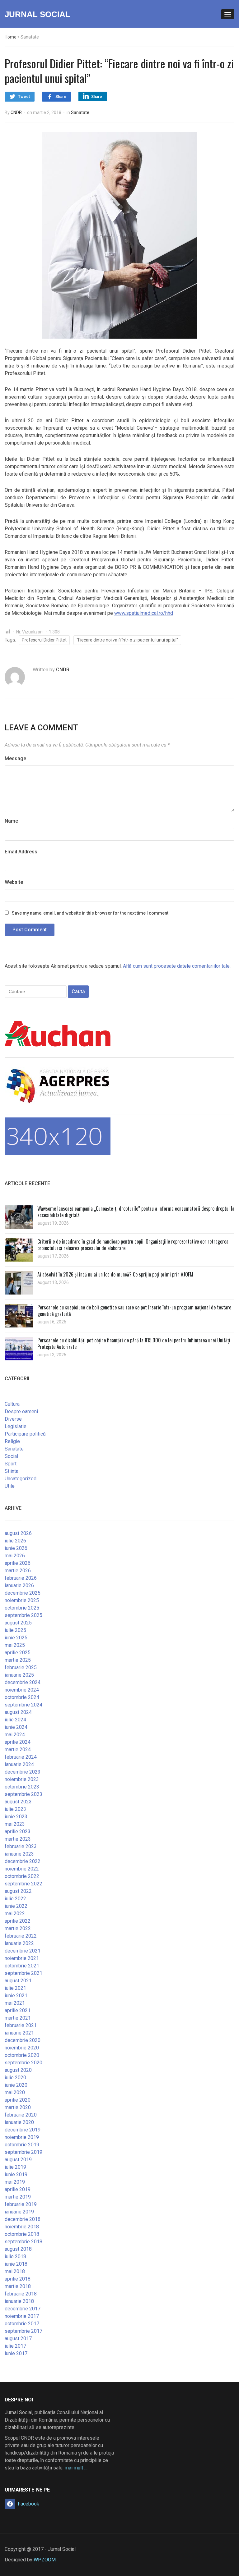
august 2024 (18, 1712)
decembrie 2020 (23, 2040)
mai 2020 (15, 2092)
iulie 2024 (15, 1720)
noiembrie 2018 (22, 2227)
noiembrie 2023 (22, 1779)
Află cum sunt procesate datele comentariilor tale (176, 966)
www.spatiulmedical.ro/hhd (144, 613)
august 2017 (18, 2338)
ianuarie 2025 (19, 1675)
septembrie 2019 (23, 2152)
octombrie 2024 (22, 1697)
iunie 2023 (16, 1817)
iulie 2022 (15, 1899)
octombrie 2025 (22, 1608)
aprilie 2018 (18, 2279)
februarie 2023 (21, 1846)
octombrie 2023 (22, 1787)
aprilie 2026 (18, 1563)
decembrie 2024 (23, 1682)
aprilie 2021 (18, 2010)
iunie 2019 (16, 2174)
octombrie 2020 (22, 2055)
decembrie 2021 (23, 1951)
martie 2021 (18, 2018)
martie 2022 (18, 1928)
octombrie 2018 (22, 2234)
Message (15, 758)
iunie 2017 (16, 2353)
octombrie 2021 (22, 1966)
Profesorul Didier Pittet (44, 640)
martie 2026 (18, 1571)
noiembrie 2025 (22, 1600)
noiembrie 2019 (22, 2137)
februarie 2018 (21, 2294)
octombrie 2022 (22, 1876)
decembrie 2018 (23, 2219)
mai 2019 (15, 2182)
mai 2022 (15, 1914)
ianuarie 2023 (19, 1854)
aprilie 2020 (18, 2100)
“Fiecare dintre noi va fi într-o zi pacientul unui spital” (127, 640)
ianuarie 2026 (19, 1585)
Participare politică (25, 1434)
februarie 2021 (21, 2025)
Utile (10, 1486)
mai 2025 (15, 1645)
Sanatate (80, 112)
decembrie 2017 (23, 2309)
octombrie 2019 (22, 2145)
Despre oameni (21, 1411)
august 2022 (18, 1891)
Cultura (12, 1404)
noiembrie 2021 (22, 1958)
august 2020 (18, 2070)
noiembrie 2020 (22, 2048)
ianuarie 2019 (19, 2212)
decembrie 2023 (23, 1772)
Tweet (24, 96)
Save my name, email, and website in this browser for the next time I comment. (91, 913)
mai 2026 (15, 1556)
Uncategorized (21, 1479)
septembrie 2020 (23, 2063)
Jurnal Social (37, 14)
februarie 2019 (21, 2204)
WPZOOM (45, 2560)
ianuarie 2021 (19, 2033)
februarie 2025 (21, 1667)
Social (11, 1456)
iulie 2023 (15, 1809)
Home (11, 37)
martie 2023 (18, 1839)
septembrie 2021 (23, 1973)
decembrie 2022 (23, 1861)
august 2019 (18, 2160)
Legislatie (16, 1426)
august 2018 (18, 2249)
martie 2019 (18, 2197)
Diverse (13, 1419)
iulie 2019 (15, 2167)
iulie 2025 (15, 1630)
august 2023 (18, 1802)
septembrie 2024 (23, 1705)
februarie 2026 (21, 1578)
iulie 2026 (15, 1541)
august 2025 (18, 1623)
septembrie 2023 (23, 1794)
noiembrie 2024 (22, 1690)
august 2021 (18, 1981)
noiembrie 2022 (22, 1869)
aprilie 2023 (18, 1832)
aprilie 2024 (18, 1742)
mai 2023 (15, 1824)
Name (11, 821)
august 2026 (18, 1533)
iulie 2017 (15, 2346)
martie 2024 (18, 1749)
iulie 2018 (15, 2256)
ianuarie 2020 (19, 2122)
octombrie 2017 (22, 2324)
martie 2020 (18, 2107)
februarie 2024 (21, 1757)
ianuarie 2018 (19, 2301)
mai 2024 (15, 1735)
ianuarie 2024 (19, 1764)
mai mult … (76, 2468)
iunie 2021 (16, 1996)
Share (61, 96)
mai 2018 (15, 2271)
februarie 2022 (21, 1936)
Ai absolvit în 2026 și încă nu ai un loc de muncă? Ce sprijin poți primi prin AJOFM (115, 1274)
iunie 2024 (16, 1727)
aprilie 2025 (18, 1653)
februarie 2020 (21, 2115)
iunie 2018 (16, 2264)
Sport (11, 1464)
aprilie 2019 (18, 2189)
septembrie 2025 (23, 1615)
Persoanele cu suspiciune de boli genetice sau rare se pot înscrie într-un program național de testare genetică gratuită (134, 1311)
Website (14, 882)
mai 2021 (15, 2003)
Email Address (21, 852)
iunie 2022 (16, 1906)
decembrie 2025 (23, 1593)
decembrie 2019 (23, 2130)
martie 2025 (18, 1660)
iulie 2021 (15, 1988)
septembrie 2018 (23, 2242)
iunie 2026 (16, 1548)
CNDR (16, 112)
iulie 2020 (15, 2078)
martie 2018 (18, 2286)
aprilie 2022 (18, 1921)
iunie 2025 (16, 1638)
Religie (12, 1441)
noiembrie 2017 (22, 2316)
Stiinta (12, 1471)
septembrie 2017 (23, 2331)
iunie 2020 (16, 2085)
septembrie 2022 (23, 1884)
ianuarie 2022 (19, 1943)
